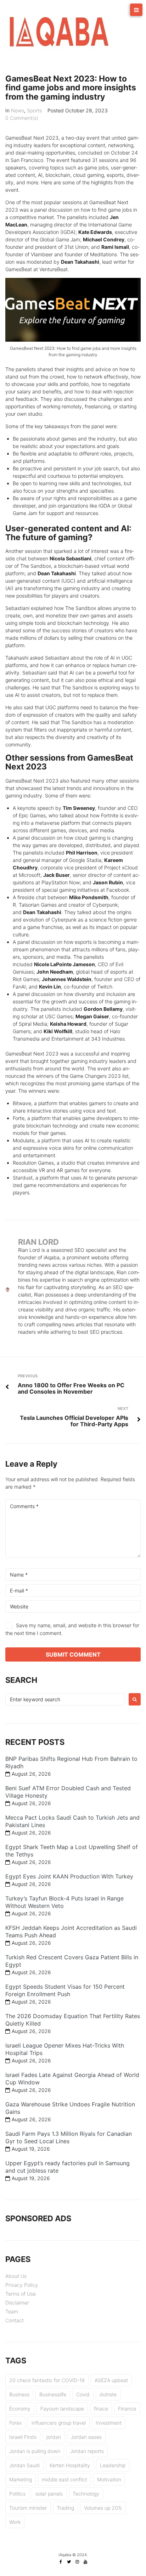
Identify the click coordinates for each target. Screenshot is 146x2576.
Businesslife (53, 2394)
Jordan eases (86, 2437)
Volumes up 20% (103, 2508)
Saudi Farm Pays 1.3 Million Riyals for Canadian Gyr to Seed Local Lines (69, 2137)
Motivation (109, 2479)
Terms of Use (21, 2294)
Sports (34, 110)
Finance (127, 2409)
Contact (15, 2320)
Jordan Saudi (24, 2465)
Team (12, 2311)
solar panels (49, 2494)
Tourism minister (28, 2508)
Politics (17, 2494)
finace (101, 2409)
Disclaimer (17, 2303)
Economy (20, 2409)
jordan (54, 2437)
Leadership (113, 2465)
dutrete (108, 2394)
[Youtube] (85, 2562)
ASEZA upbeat (111, 2380)
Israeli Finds (23, 2437)
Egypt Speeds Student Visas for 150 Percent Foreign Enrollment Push (65, 1990)
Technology (86, 2494)
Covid (83, 2394)
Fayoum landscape (62, 2409)
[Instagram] (77, 2562)
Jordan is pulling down (35, 2451)
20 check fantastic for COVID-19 (47, 2380)
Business (19, 2394)
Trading (65, 2508)
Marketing (21, 2479)
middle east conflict (64, 2479)
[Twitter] (69, 2562)
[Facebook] (61, 2562)
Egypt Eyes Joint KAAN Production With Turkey (69, 1876)
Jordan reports (87, 2451)
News (18, 110)
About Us (16, 2276)
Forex (15, 2423)
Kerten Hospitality (70, 2465)
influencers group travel (59, 2423)
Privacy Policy (22, 2285)
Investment (109, 2423)
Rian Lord (38, 1242)
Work (15, 2522)
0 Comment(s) (22, 118)
